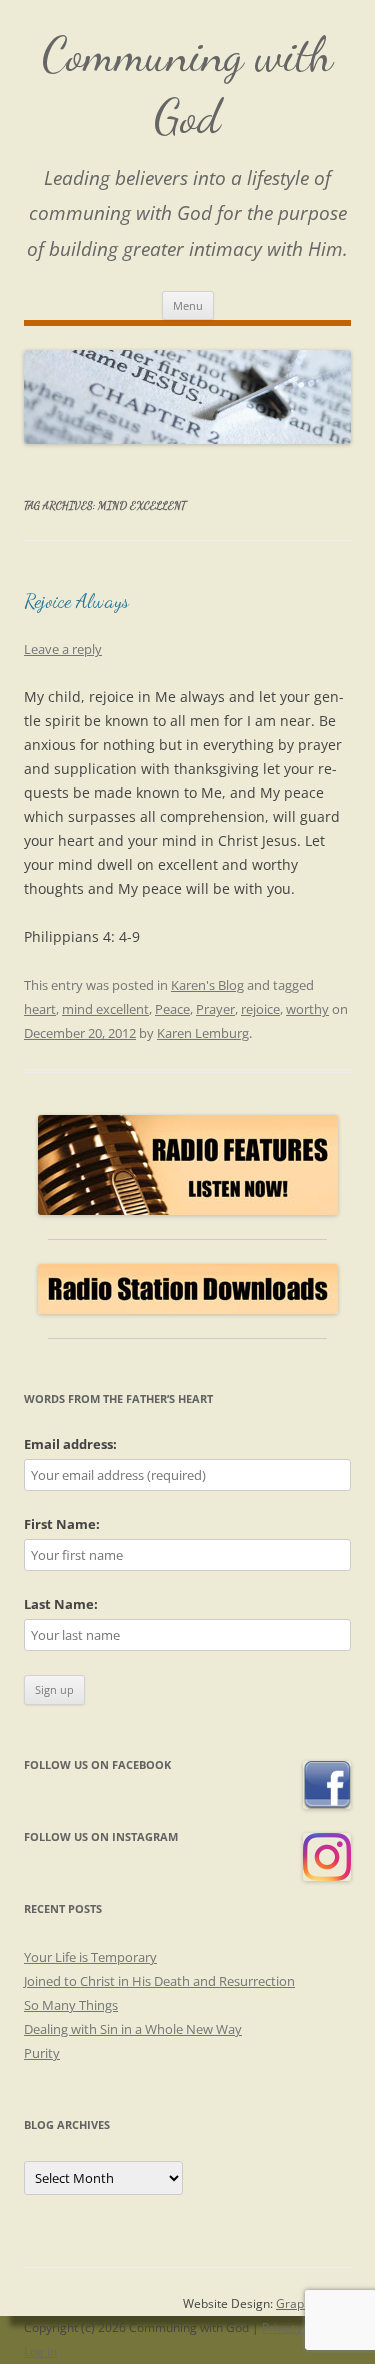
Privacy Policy (299, 2327)
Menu (188, 305)
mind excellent (105, 1009)
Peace (172, 1009)
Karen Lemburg (203, 1033)
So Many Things (71, 2005)
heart (40, 1009)
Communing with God (187, 85)
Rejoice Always (76, 601)
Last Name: (61, 1604)
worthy (307, 1009)
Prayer (215, 1009)
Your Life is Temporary (90, 1957)
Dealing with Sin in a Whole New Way (133, 2029)
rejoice (260, 1009)
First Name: (62, 1524)
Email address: (70, 1444)
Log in (40, 2351)
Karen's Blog (207, 985)
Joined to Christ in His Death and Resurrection (159, 1981)
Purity (42, 2053)
